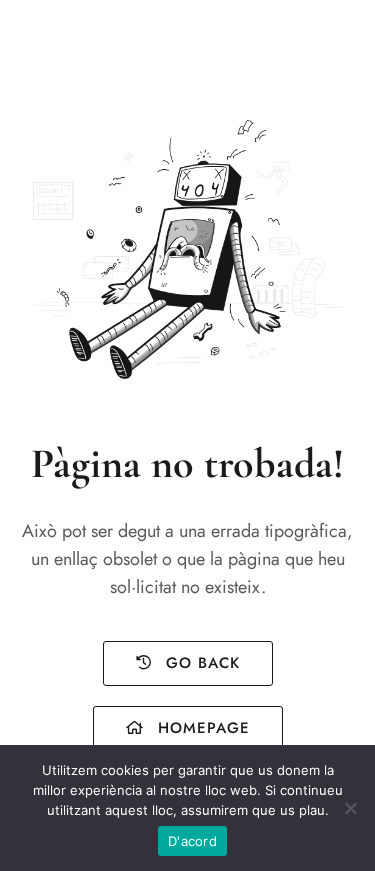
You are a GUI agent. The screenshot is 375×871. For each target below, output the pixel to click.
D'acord (192, 841)
